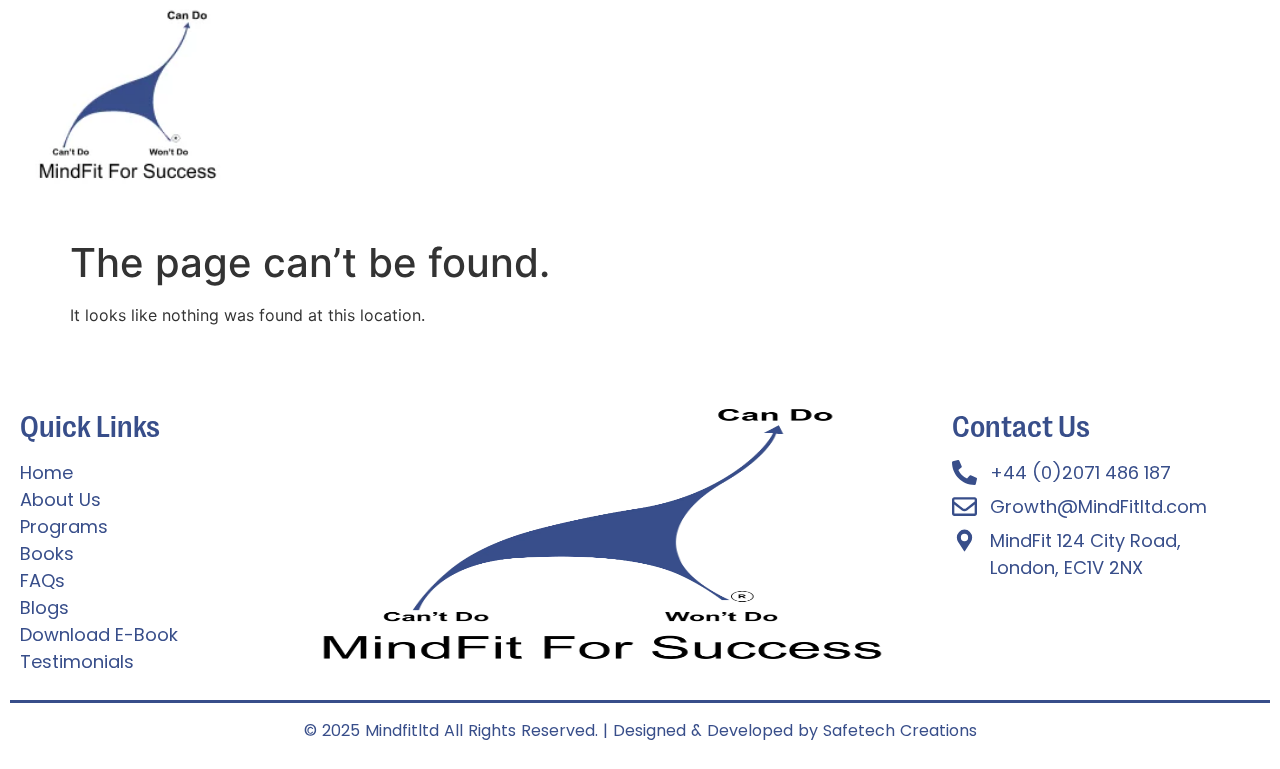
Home (290, 105)
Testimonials (794, 105)
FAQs (565, 105)
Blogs (1060, 105)
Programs (479, 105)
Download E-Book (941, 105)
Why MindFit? (665, 105)
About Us (377, 105)
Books (1131, 105)
